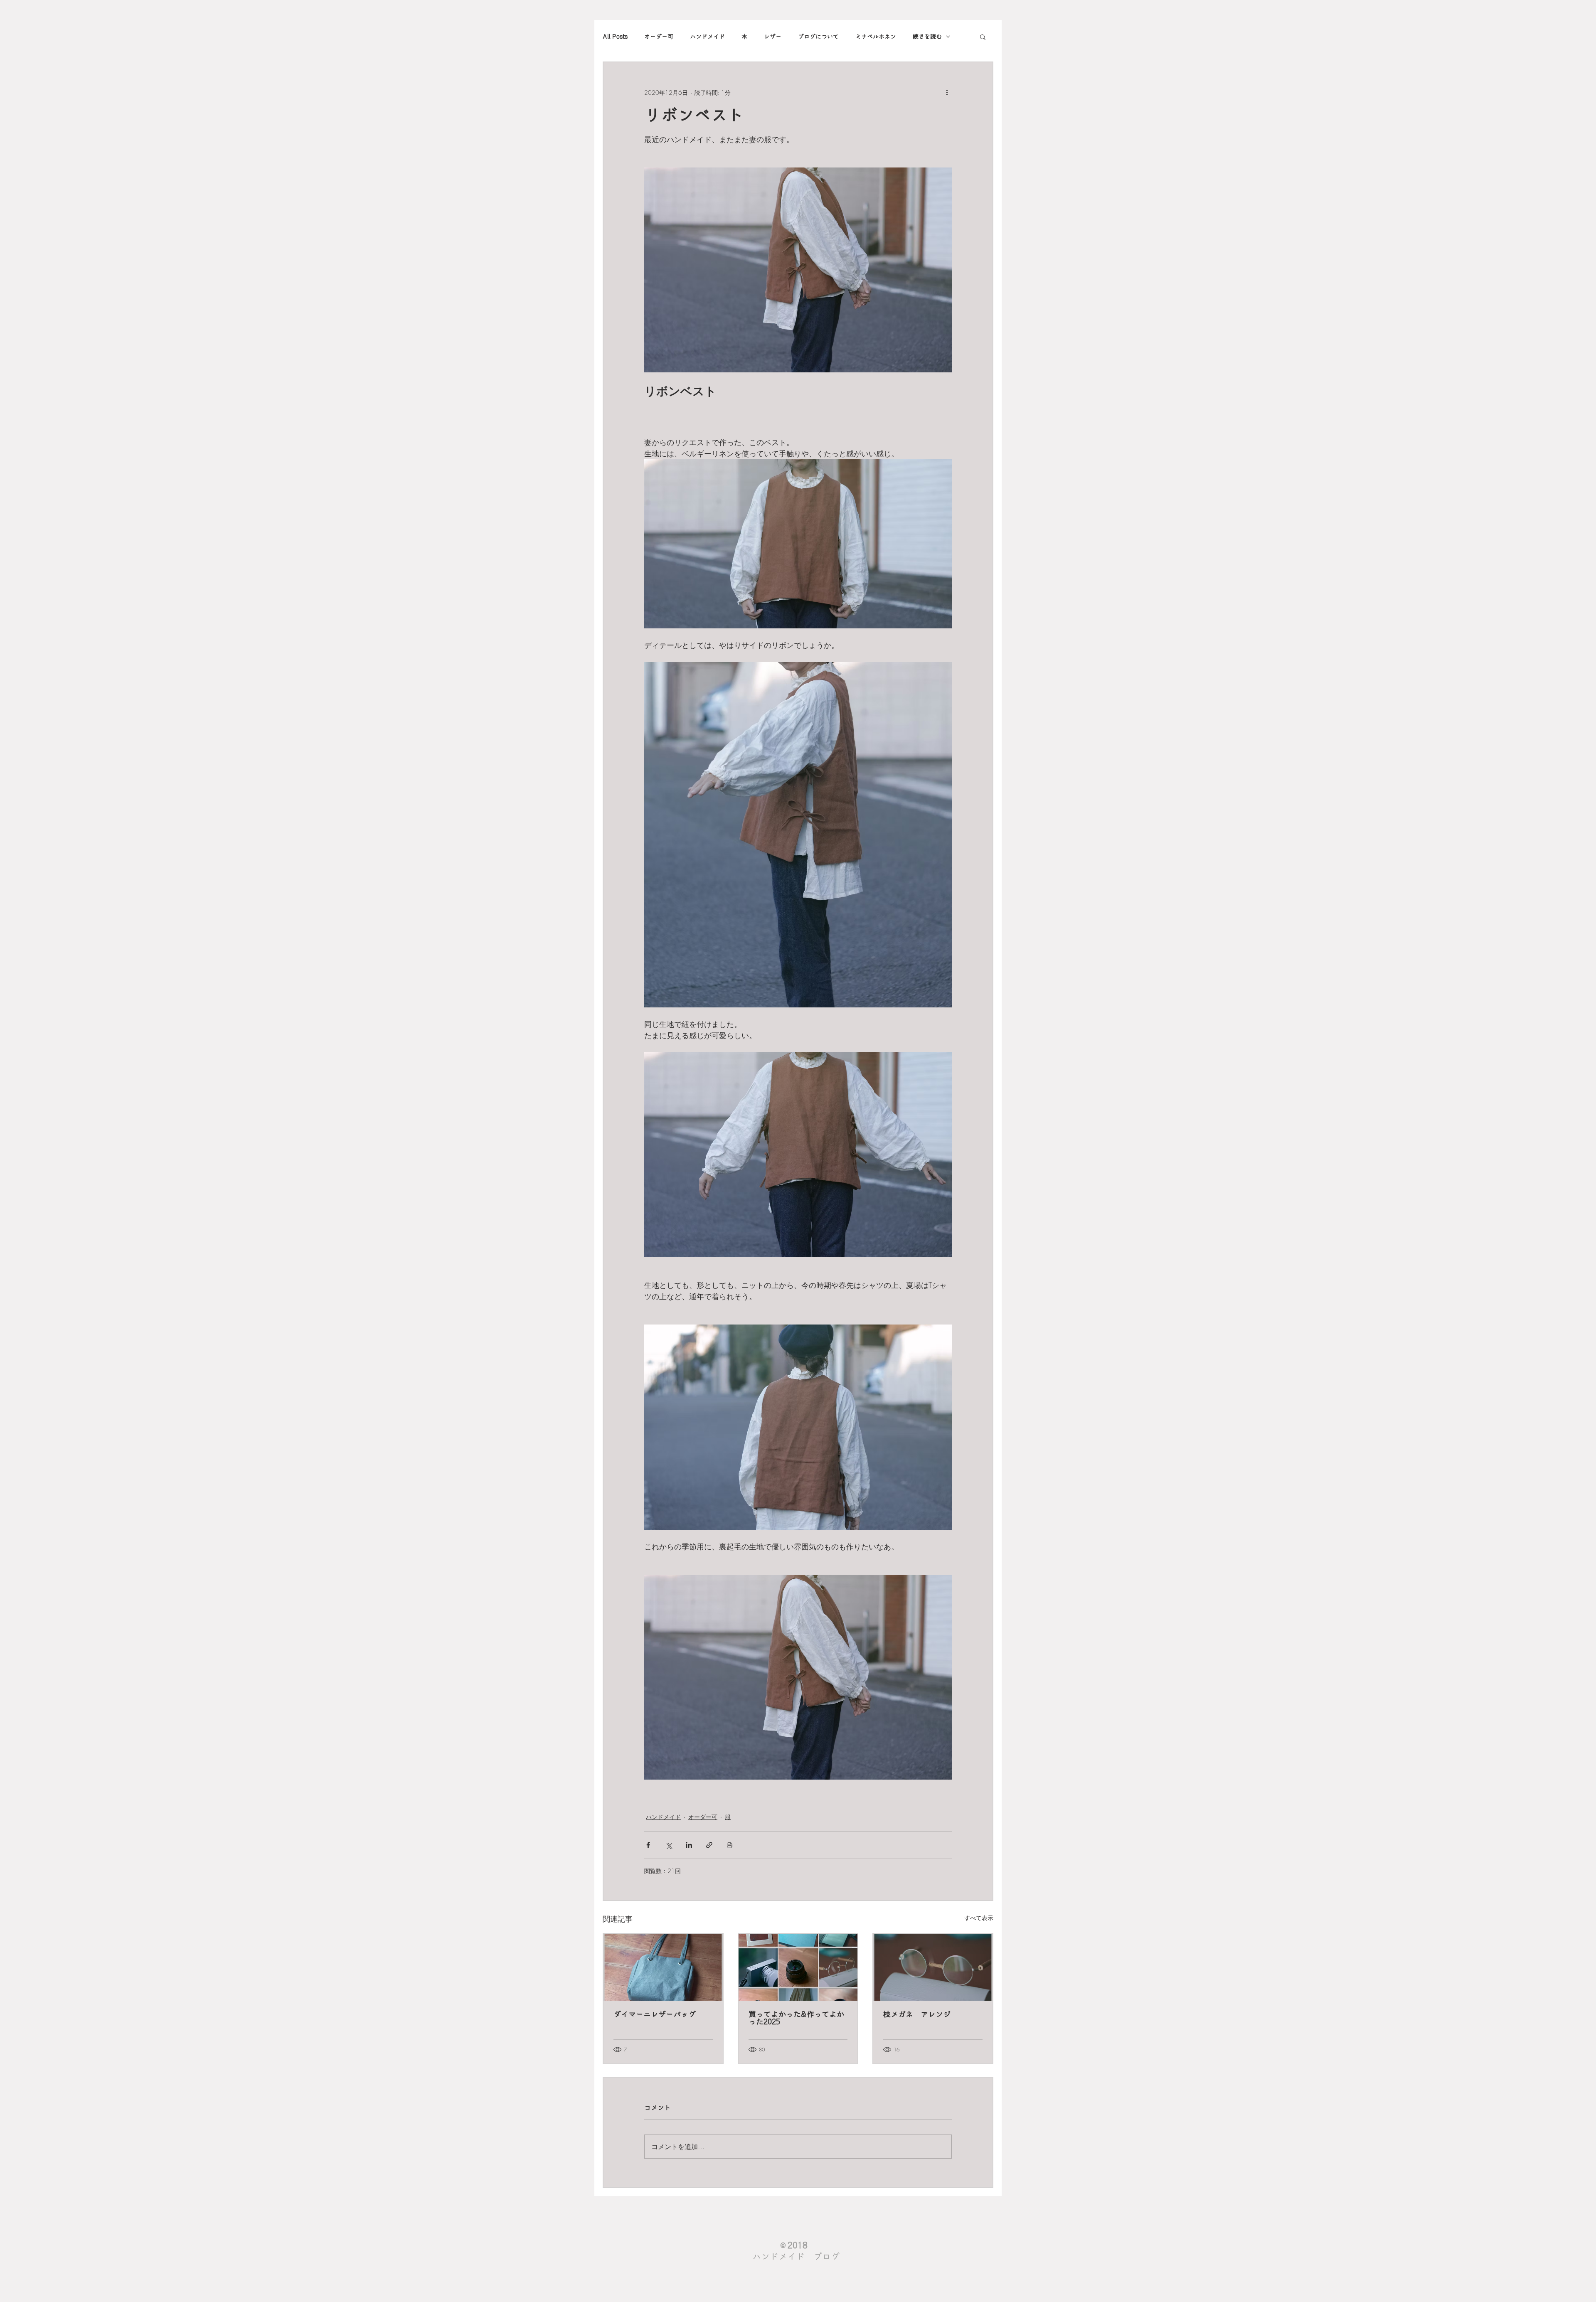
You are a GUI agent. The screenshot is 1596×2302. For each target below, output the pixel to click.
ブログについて (818, 37)
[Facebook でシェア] (648, 1845)
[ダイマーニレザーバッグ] (663, 1967)
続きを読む (927, 37)
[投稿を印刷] (730, 1845)
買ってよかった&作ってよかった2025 (796, 2018)
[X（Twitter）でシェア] (669, 1845)
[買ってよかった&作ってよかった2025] (798, 1967)
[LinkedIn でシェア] (689, 1845)
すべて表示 (979, 1918)
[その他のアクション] (947, 92)
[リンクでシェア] (709, 1845)
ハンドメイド (707, 37)
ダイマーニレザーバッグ (655, 2014)
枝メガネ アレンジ (917, 2014)
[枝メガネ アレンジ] (933, 1967)
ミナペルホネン (876, 37)
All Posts (615, 37)
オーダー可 (659, 37)
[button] (983, 37)
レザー (773, 37)
